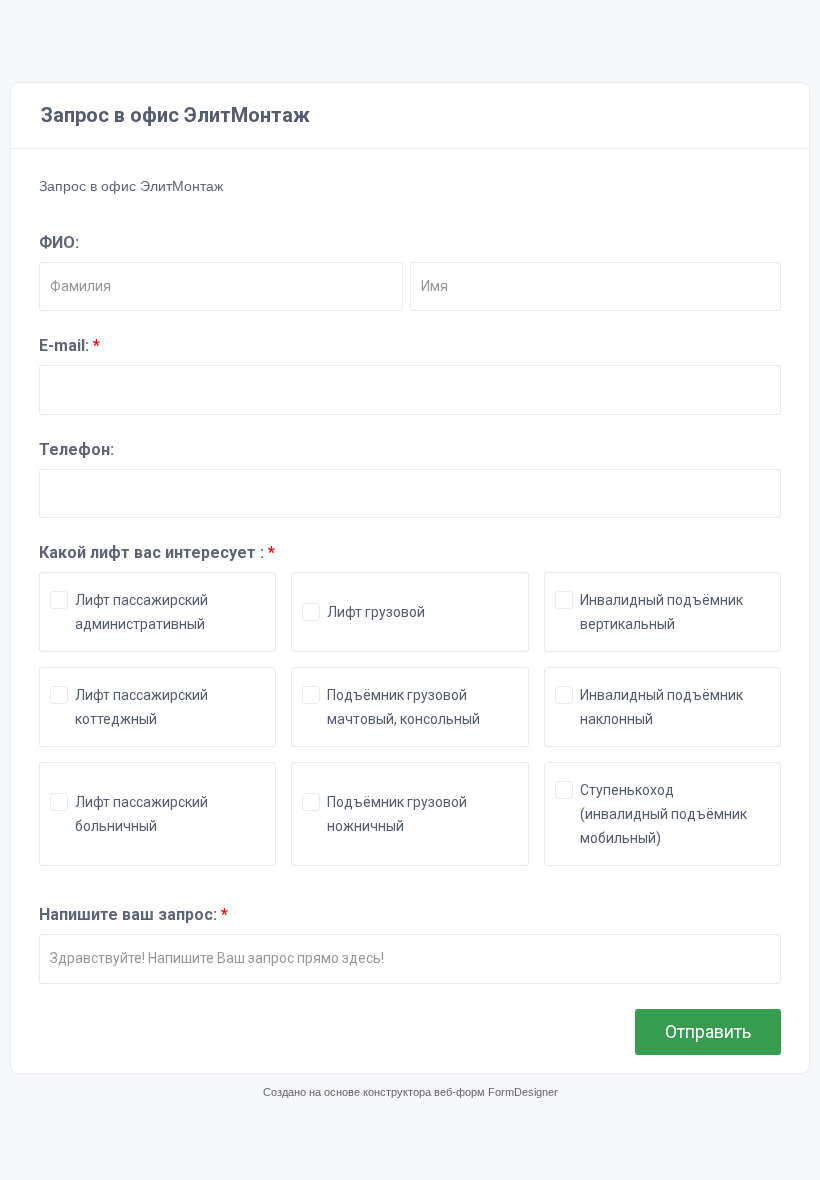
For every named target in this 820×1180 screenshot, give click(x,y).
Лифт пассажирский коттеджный (141, 707)
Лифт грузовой (376, 612)
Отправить (708, 1031)
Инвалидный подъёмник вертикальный (661, 612)
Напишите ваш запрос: (133, 914)
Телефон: (76, 449)
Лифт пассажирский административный (141, 612)
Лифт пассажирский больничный (141, 814)
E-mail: (69, 345)
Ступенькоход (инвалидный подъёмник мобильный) (663, 814)
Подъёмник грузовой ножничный (397, 814)
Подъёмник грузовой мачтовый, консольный (403, 707)
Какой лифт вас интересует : (157, 552)
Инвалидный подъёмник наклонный (661, 707)
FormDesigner (523, 1092)
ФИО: (59, 242)
